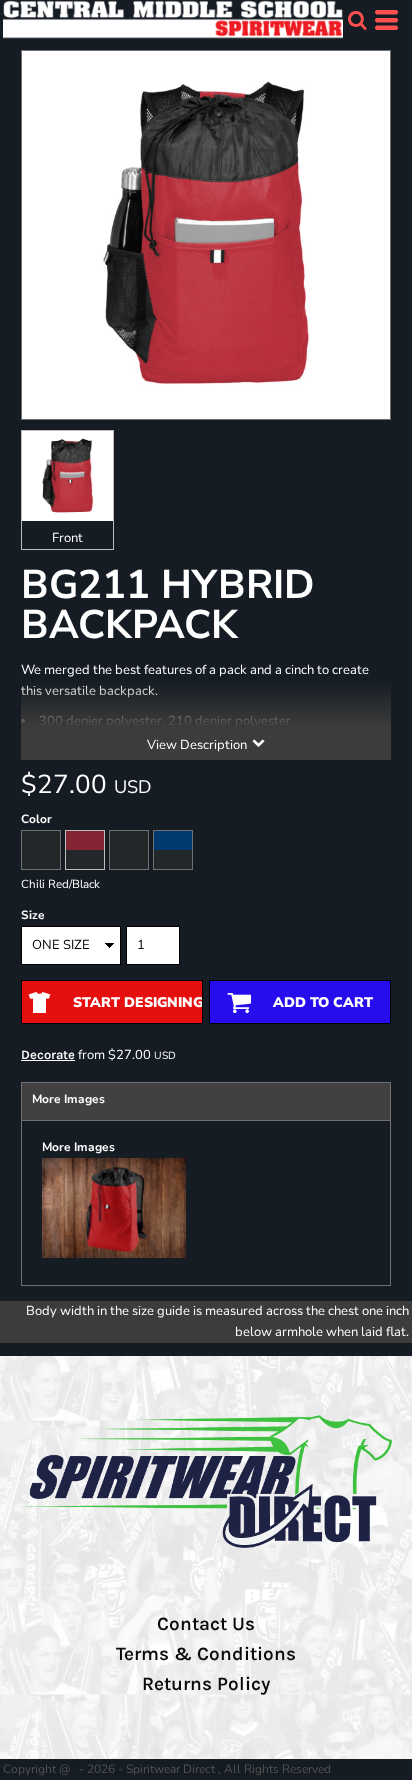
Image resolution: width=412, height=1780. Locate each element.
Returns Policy (206, 1684)
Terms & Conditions (206, 1654)
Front (67, 538)
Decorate (48, 1054)
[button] (357, 20)
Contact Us (206, 1624)
